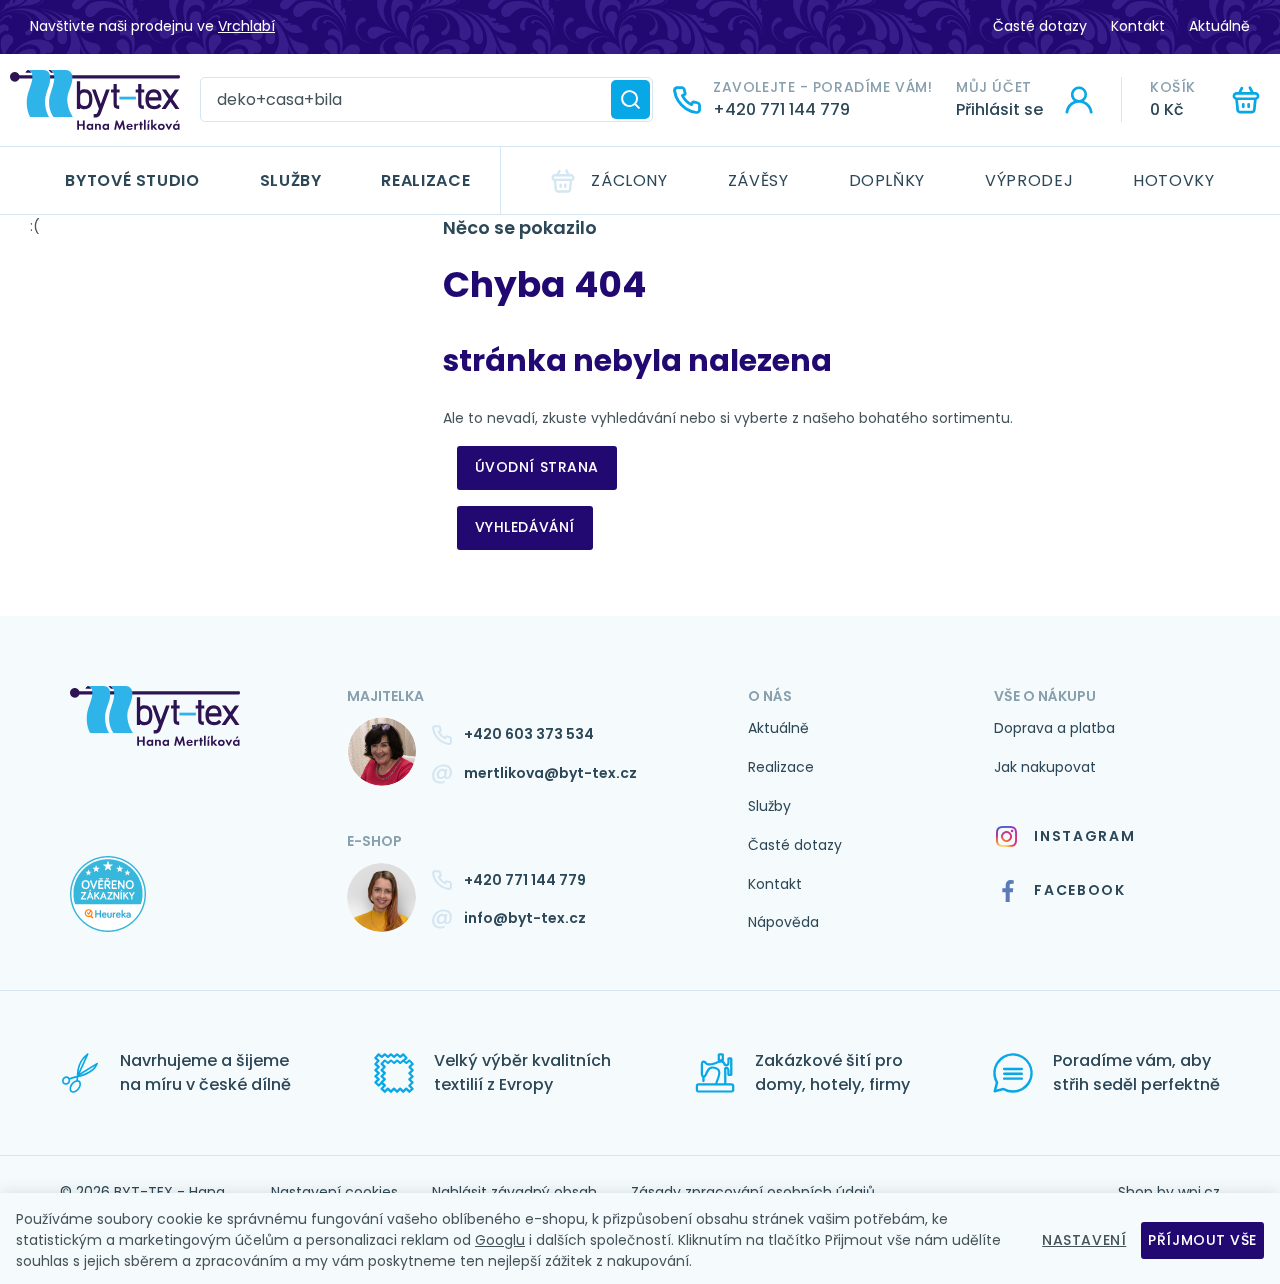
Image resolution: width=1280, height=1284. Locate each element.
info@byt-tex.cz (525, 918)
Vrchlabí (246, 26)
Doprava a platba (1054, 728)
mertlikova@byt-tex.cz (550, 773)
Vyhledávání (525, 527)
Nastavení (1084, 1240)
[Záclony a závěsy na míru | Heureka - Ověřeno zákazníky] (193, 914)
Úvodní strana (537, 467)
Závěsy (758, 180)
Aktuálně (1219, 26)
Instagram (1084, 836)
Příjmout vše (1202, 1240)
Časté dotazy (1040, 26)
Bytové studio (132, 180)
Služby (291, 180)
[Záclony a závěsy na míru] (95, 100)
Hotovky (1173, 180)
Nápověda (783, 922)
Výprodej (1029, 180)
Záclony (629, 180)
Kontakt (1138, 26)
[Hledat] (630, 99)
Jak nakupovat (1045, 767)
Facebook (1079, 890)
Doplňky (887, 180)
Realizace (425, 180)
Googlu (500, 1240)
